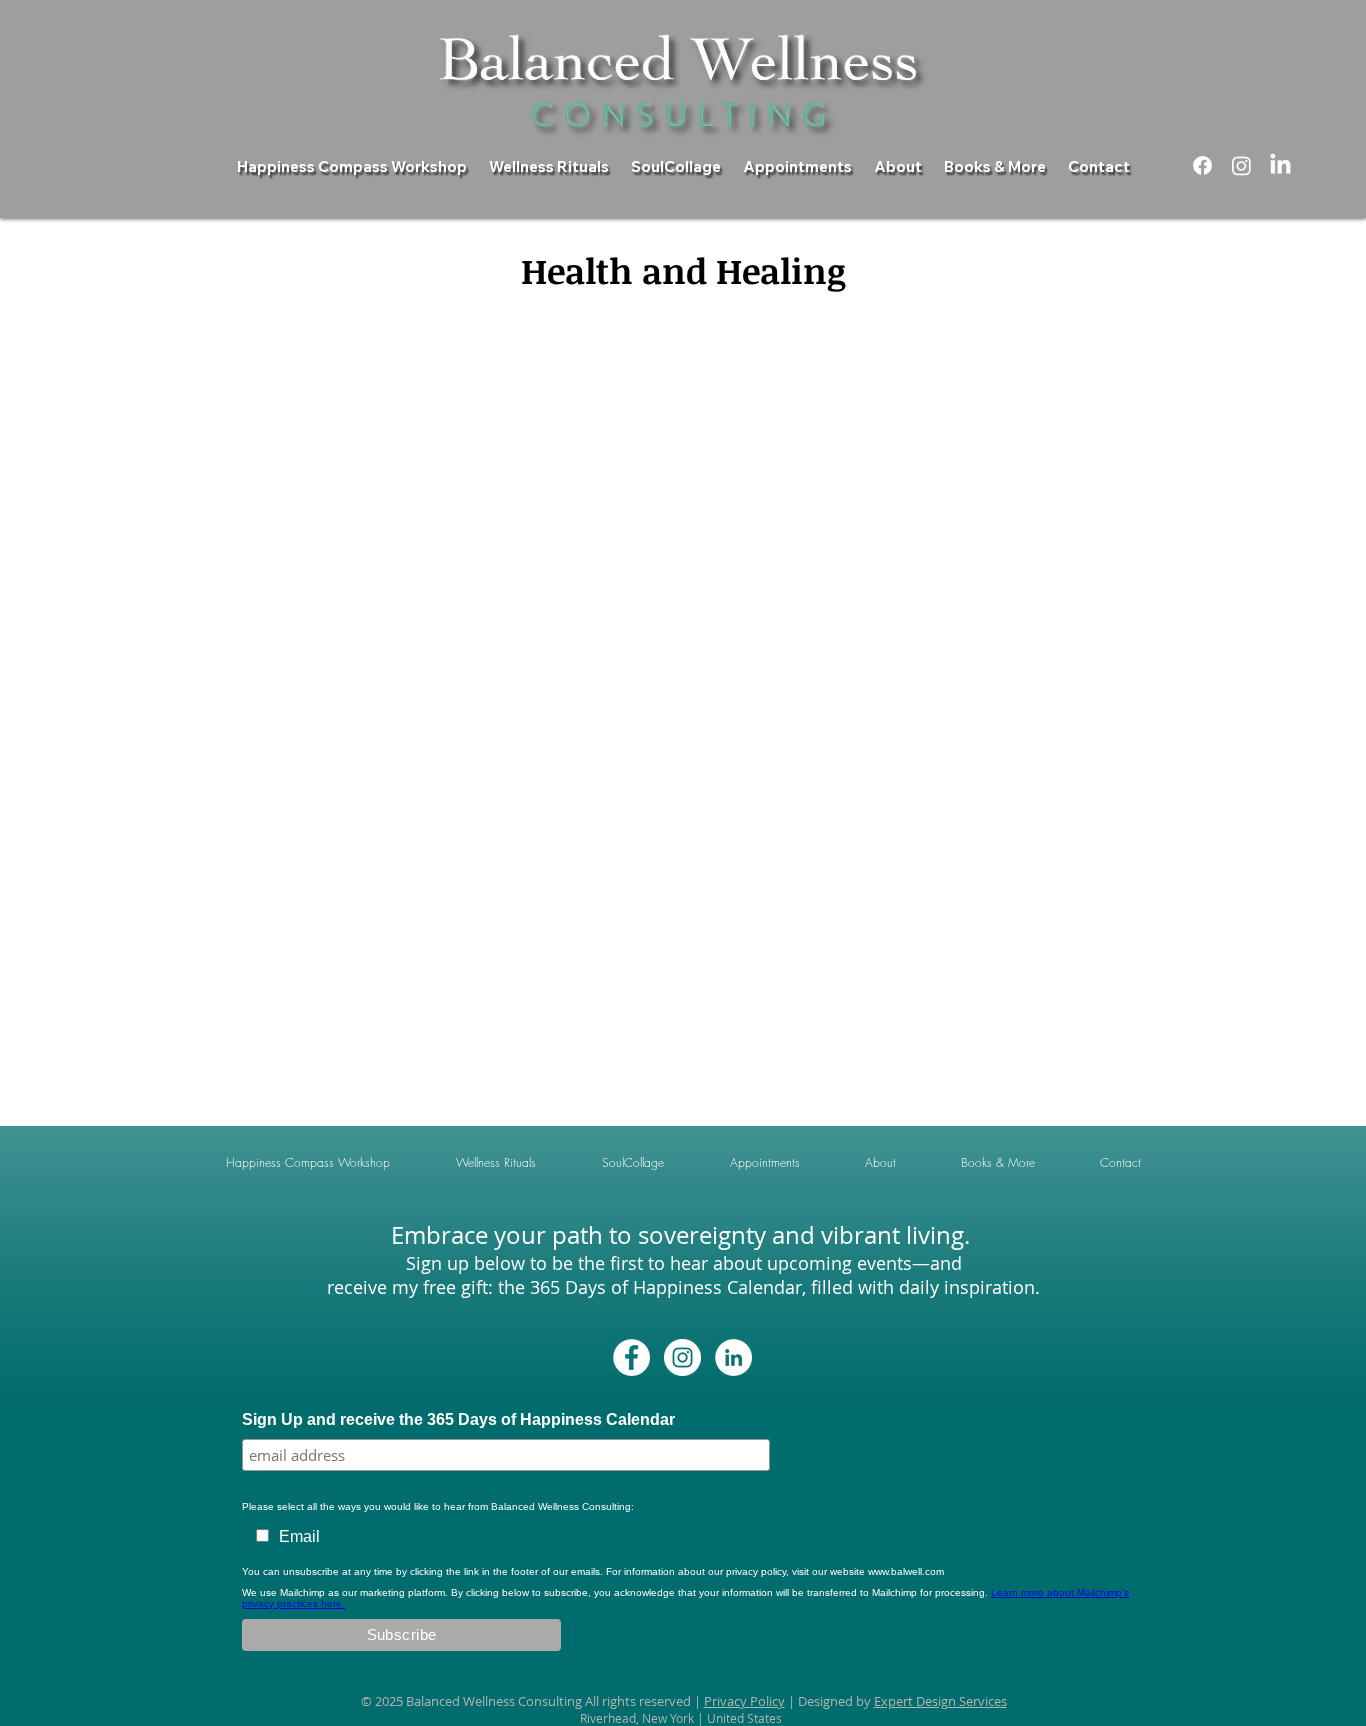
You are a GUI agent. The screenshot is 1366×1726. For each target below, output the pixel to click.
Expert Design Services (940, 1701)
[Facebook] (1202, 165)
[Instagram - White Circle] (682, 1357)
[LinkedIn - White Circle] (733, 1357)
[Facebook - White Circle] (631, 1357)
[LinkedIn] (1280, 165)
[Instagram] (1241, 165)
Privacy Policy (744, 1701)
